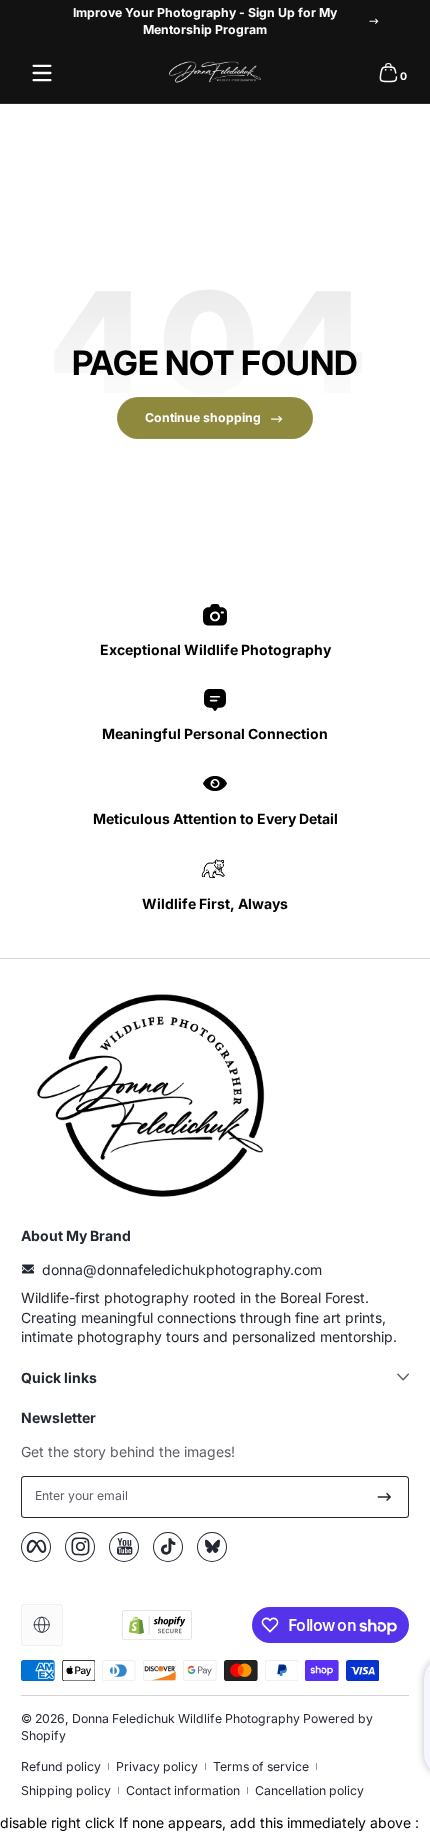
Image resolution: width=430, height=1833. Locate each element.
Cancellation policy (309, 1790)
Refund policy (61, 1766)
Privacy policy (157, 1766)
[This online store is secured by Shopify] (157, 1625)
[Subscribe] (384, 1497)
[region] (215, 21)
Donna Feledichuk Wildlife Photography (186, 1718)
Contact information (183, 1790)
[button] (388, 73)
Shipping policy (66, 1790)
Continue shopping (203, 417)
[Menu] (42, 73)
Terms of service (261, 1766)
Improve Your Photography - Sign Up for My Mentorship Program (205, 21)
